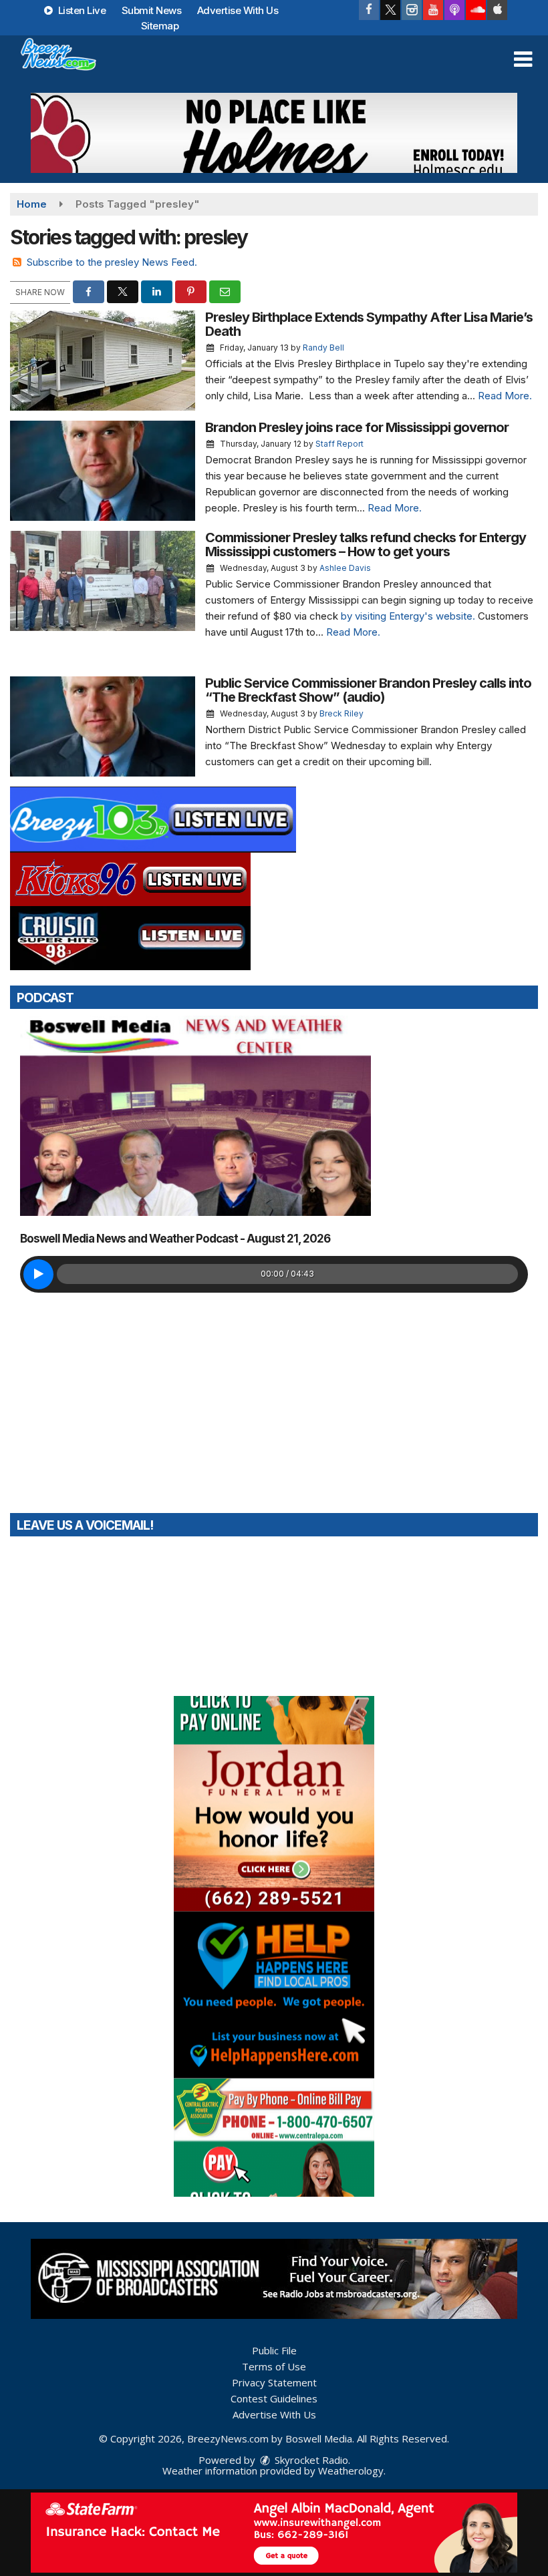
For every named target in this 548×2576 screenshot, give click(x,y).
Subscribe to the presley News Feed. (112, 262)
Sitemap (160, 26)
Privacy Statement (274, 2382)
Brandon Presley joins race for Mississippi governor (357, 427)
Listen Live (81, 10)
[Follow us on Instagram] (412, 10)
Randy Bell (323, 348)
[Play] (38, 1274)
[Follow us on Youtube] (433, 10)
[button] (523, 59)
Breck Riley (341, 713)
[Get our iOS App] (497, 10)
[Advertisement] (274, 133)
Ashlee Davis (345, 568)
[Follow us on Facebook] (369, 10)
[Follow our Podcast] (454, 10)
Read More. (505, 396)
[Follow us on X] (390, 10)
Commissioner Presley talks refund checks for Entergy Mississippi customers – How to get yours (366, 545)
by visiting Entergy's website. (408, 616)
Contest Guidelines (274, 2398)
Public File (274, 2350)
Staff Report (339, 444)
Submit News (152, 10)
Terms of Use (274, 2366)
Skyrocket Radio (310, 2460)
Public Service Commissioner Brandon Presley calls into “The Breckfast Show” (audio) (368, 690)
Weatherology (351, 2471)
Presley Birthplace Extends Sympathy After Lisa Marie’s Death (369, 324)
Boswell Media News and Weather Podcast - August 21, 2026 (175, 1239)
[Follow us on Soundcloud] (476, 10)
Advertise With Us (238, 10)
